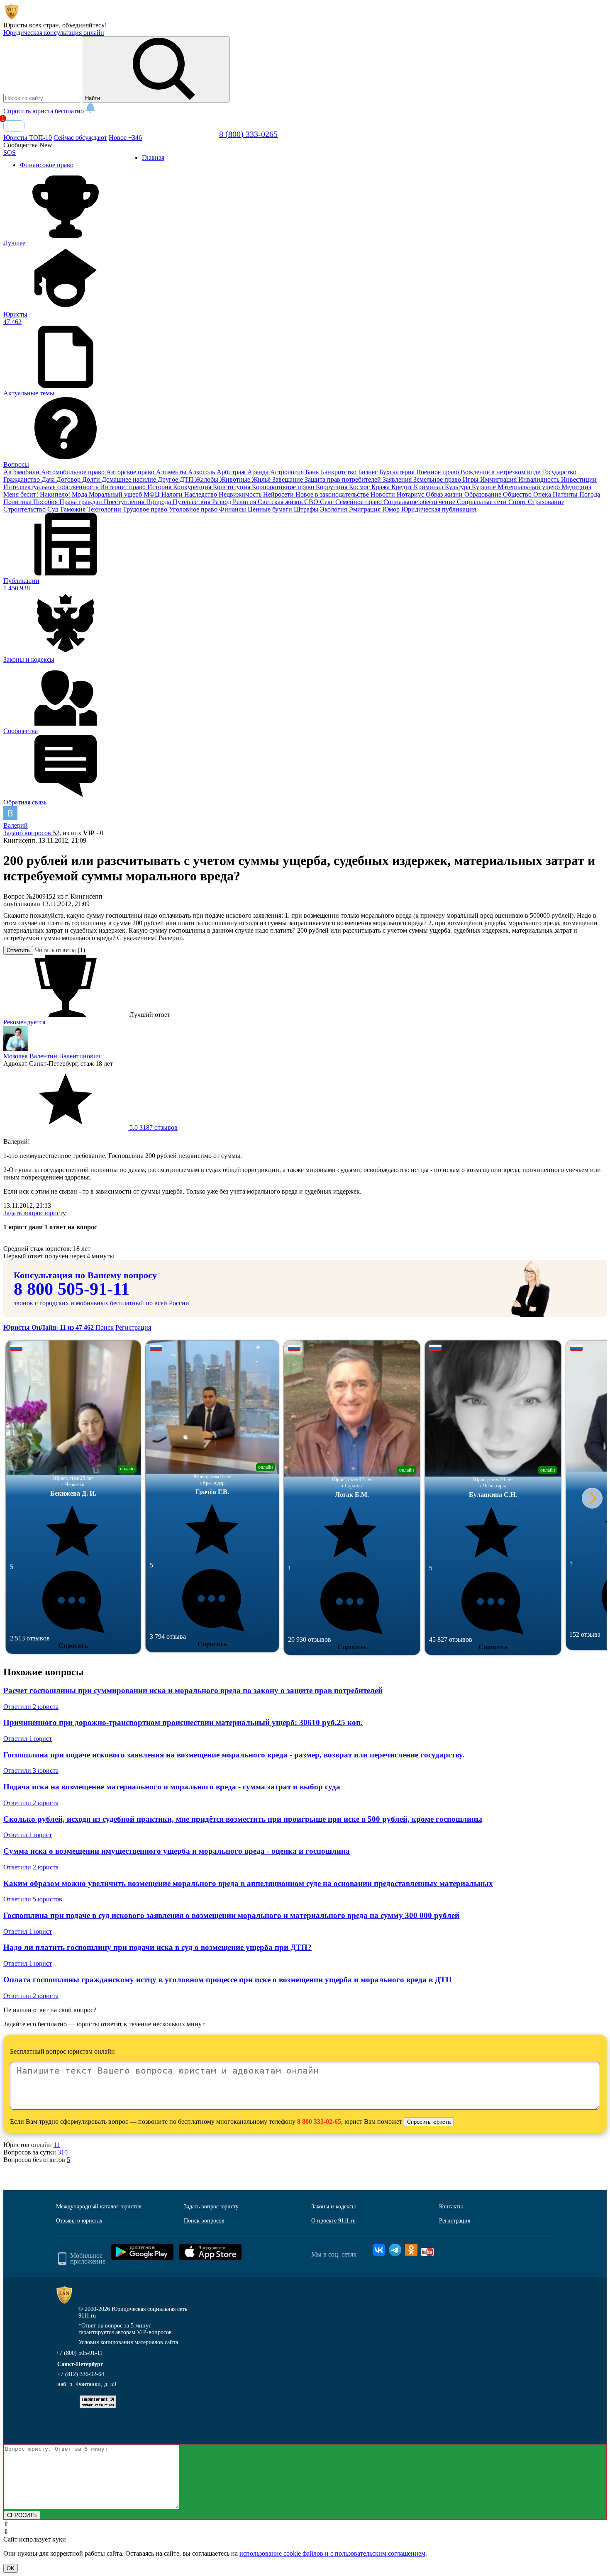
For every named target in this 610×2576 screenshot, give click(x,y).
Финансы (233, 509)
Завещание (288, 479)
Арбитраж (232, 472)
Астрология (288, 472)
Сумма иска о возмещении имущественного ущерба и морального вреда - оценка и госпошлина (177, 1851)
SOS (10, 152)
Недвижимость (241, 494)
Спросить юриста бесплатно (44, 111)
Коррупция (332, 487)
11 (57, 2145)
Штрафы (307, 509)
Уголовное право (194, 509)
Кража (381, 487)
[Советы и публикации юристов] (12, 18)
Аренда (259, 472)
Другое (169, 479)
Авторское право (131, 472)
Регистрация (133, 1327)
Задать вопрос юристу (35, 1213)
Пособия (46, 502)
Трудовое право (146, 509)
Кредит (403, 487)
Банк (313, 472)
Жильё (262, 479)
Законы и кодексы (333, 2207)
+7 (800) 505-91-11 (79, 2353)
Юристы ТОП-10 (28, 138)
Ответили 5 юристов (33, 1899)
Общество (518, 494)
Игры (471, 479)
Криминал (429, 487)
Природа (159, 502)
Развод (222, 502)
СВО (312, 502)
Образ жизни (445, 494)
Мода (80, 494)
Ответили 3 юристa (31, 1771)
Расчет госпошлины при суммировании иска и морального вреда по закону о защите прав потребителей (193, 1690)
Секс (328, 502)
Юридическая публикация (439, 509)
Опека (543, 494)
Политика (18, 502)
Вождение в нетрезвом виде (501, 472)
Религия (245, 502)
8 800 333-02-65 (319, 2121)
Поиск (105, 1327)
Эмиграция (365, 509)
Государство (559, 472)
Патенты (566, 494)
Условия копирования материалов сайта (128, 2342)
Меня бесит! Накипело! (38, 494)
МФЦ (152, 494)
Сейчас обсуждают (80, 138)
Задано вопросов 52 (31, 833)
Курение (485, 487)
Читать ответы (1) (60, 950)
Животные (236, 479)
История (160, 487)
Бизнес (369, 472)
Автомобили (22, 472)
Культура (458, 487)
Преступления (125, 502)
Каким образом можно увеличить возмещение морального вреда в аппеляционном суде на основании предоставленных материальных (248, 1883)
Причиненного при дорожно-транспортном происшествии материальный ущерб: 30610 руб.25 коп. (183, 1722)
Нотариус (411, 494)
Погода (590, 494)
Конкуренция (193, 487)
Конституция (232, 487)
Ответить (18, 950)
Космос (360, 487)
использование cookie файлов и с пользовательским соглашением (332, 2553)
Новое (125, 138)
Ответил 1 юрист (28, 1739)
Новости (384, 494)
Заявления (398, 479)
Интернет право (124, 487)
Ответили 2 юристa (31, 1707)
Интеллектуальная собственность (52, 487)
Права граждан (82, 502)
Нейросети (279, 494)
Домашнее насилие (130, 479)
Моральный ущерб (116, 494)
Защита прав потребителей (344, 479)
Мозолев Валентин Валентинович (52, 1056)
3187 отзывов (153, 1127)
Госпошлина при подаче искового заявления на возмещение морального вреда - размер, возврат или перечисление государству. (234, 1755)
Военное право (438, 472)
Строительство (25, 509)
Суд (54, 509)
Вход (14, 126)
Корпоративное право (284, 487)
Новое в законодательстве (333, 494)
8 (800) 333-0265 (248, 134)
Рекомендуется (24, 1022)
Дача (49, 479)
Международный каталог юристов (99, 2207)
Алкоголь (202, 472)
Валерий (16, 825)
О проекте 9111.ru (333, 2221)
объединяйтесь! (84, 25)
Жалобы (207, 479)
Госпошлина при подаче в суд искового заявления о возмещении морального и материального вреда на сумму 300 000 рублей (231, 1915)
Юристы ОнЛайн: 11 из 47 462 (49, 1327)
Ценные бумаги (271, 509)
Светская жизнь (281, 502)
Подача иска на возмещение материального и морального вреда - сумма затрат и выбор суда (172, 1787)
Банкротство (339, 472)
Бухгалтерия (398, 472)
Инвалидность (540, 479)
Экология (334, 509)
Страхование (546, 502)
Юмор (392, 509)
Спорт (518, 502)
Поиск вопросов (204, 2221)
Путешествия (192, 502)
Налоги (173, 494)
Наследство (201, 494)
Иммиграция (499, 479)
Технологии (105, 509)
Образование (484, 494)
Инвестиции (579, 479)
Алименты (172, 472)
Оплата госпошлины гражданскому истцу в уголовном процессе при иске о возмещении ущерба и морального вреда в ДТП (228, 1980)
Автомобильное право (74, 472)
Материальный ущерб (529, 487)
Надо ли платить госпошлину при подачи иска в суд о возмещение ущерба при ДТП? (157, 1947)
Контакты (451, 2207)
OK (11, 2568)
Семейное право (359, 502)
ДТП (187, 479)
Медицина (576, 487)
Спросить (73, 1646)
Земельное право (438, 479)
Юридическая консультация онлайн (54, 33)
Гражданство (22, 479)
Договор (69, 479)
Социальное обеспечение (420, 502)
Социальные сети (483, 502)
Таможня (73, 509)
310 (63, 2152)
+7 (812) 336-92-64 (81, 2374)
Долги (92, 479)
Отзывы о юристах (79, 2221)
